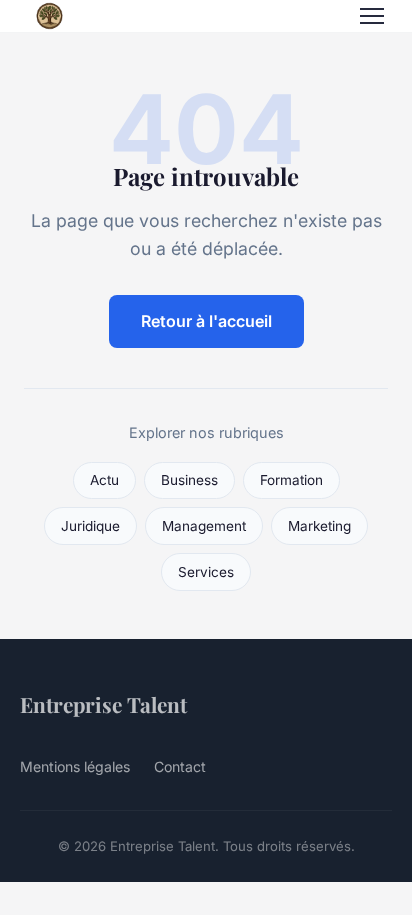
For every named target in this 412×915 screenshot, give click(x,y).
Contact (180, 766)
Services (206, 572)
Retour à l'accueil (206, 321)
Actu (104, 480)
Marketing (319, 526)
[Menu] (372, 16)
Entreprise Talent (103, 704)
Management (204, 526)
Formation (291, 480)
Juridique (90, 526)
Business (189, 480)
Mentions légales (75, 766)
